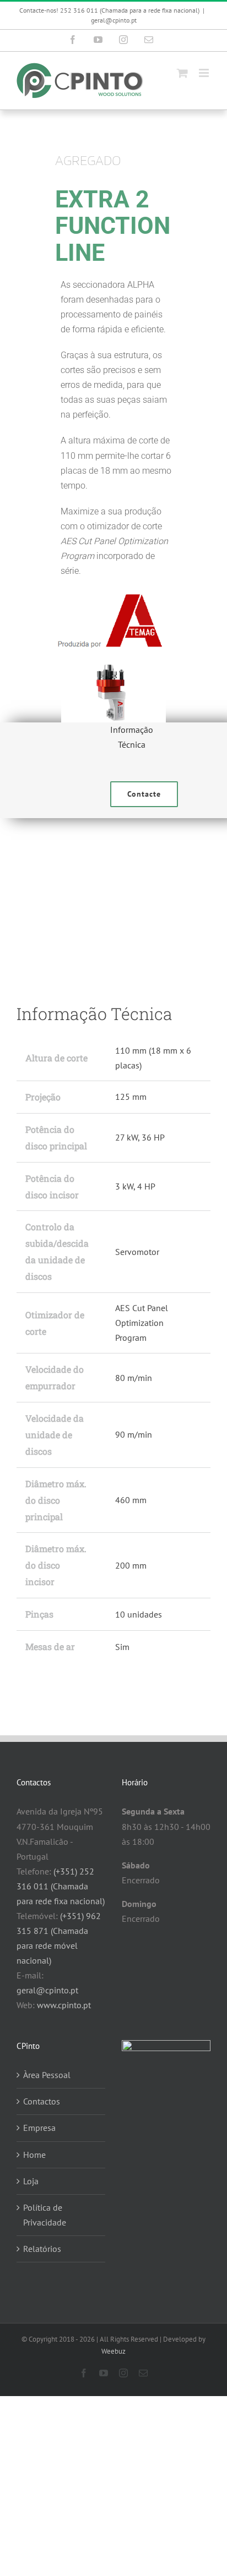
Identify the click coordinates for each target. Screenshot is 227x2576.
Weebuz (113, 2351)
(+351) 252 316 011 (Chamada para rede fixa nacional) (61, 1886)
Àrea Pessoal (47, 2075)
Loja (31, 2181)
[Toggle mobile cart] (182, 73)
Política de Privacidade (45, 2215)
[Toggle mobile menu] (205, 73)
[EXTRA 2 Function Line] (113, 898)
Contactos (42, 2101)
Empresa (39, 2128)
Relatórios (42, 2249)
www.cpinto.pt (64, 2005)
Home (34, 2155)
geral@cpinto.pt (114, 20)
